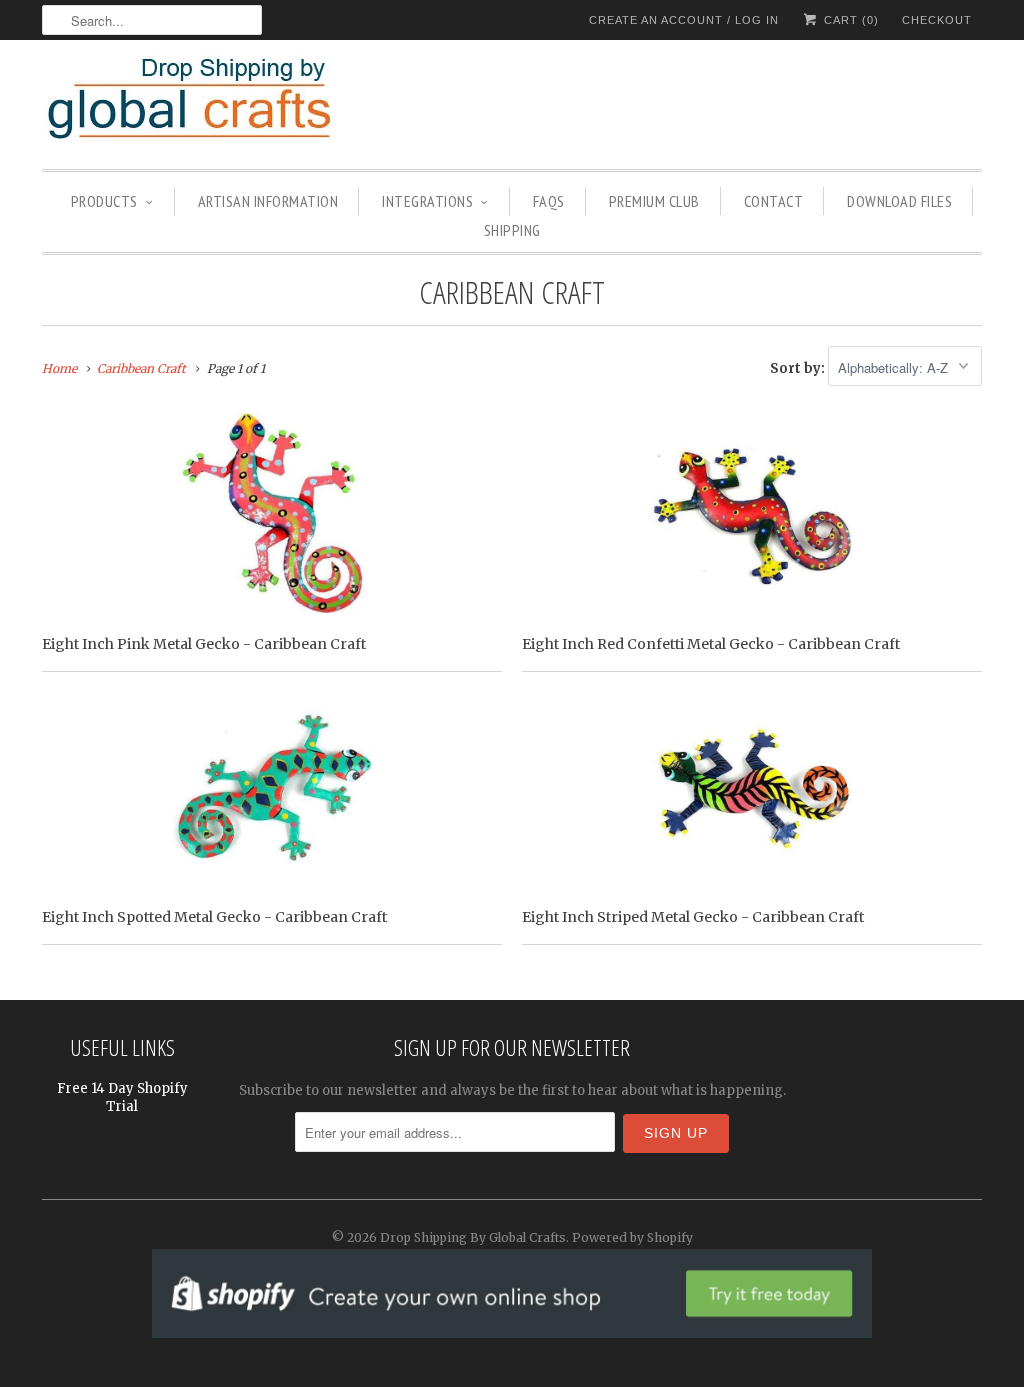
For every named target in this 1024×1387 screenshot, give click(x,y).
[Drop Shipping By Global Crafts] (222, 102)
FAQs (549, 201)
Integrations (427, 201)
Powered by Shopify (632, 1237)
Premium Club (654, 201)
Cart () (849, 20)
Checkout (937, 20)
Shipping (512, 230)
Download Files (899, 201)
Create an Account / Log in (684, 20)
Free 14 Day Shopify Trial (122, 1097)
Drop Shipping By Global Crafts (473, 1237)
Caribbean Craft (512, 291)
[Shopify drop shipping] (512, 1327)
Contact (774, 201)
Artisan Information (268, 201)
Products (104, 201)
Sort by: (799, 368)
